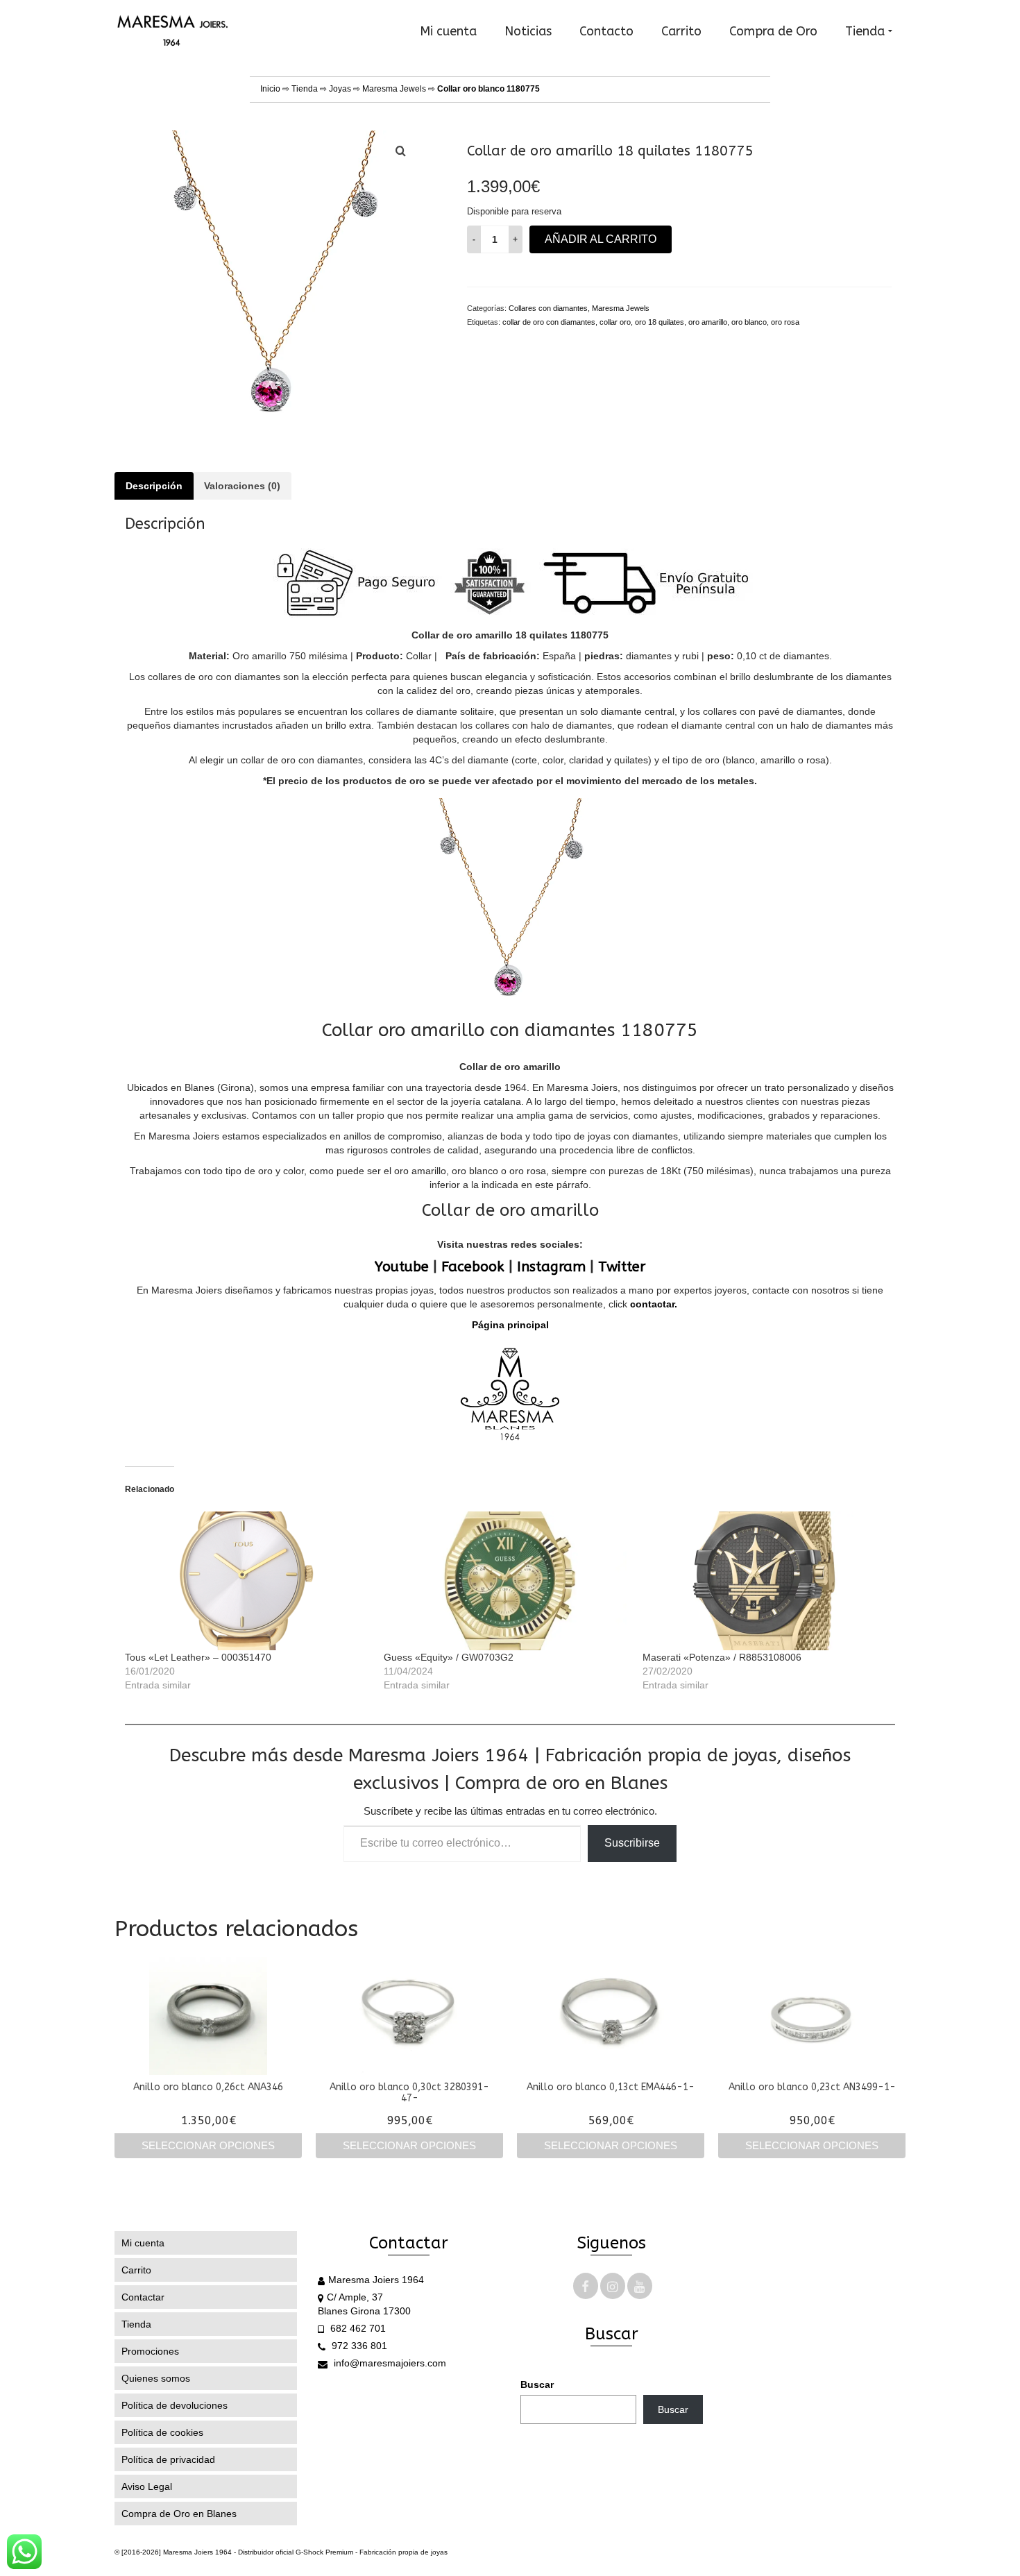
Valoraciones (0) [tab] (242, 486)
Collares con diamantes (548, 308)
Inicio (270, 89)
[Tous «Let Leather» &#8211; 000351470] (247, 1581)
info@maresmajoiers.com (389, 2363)
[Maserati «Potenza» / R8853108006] (765, 1581)
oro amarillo (708, 322)
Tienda (305, 89)
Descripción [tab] (154, 486)
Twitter (622, 1267)
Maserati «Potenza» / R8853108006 (722, 1657)
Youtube (402, 1267)
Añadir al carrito (601, 239)
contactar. (652, 1304)
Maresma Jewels (394, 89)
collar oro (615, 322)
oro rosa (785, 322)
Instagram (551, 1267)
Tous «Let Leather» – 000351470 (198, 1657)
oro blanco (749, 322)
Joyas (340, 89)
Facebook (473, 1267)
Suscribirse (632, 1843)
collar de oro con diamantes (549, 322)
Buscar (537, 2384)
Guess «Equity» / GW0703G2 (449, 1657)
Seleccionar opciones (208, 2145)
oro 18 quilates (660, 322)
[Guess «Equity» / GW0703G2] (506, 1581)
